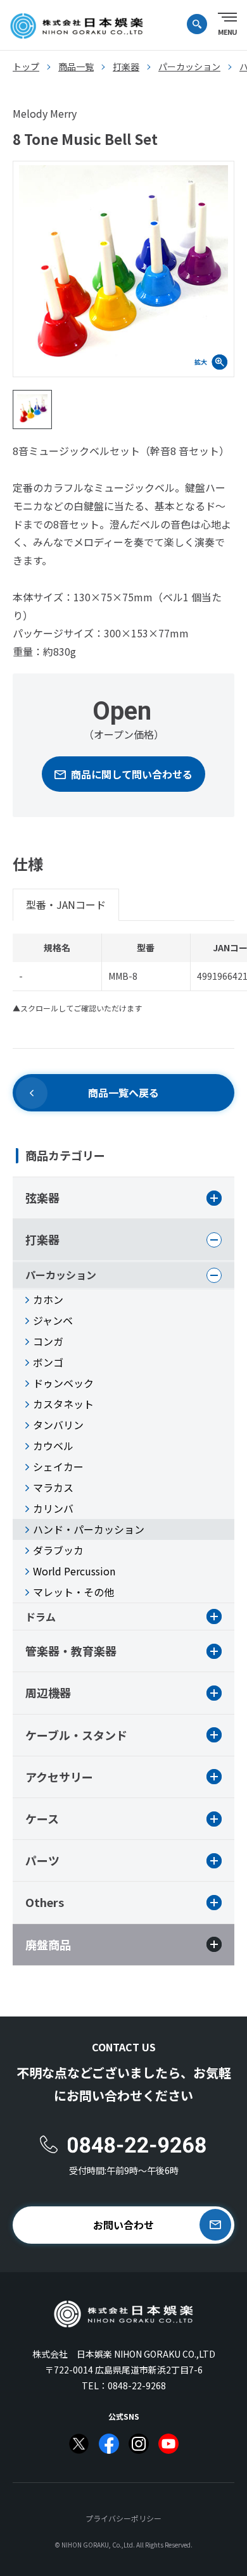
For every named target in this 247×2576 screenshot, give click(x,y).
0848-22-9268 (137, 2385)
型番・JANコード (66, 904)
